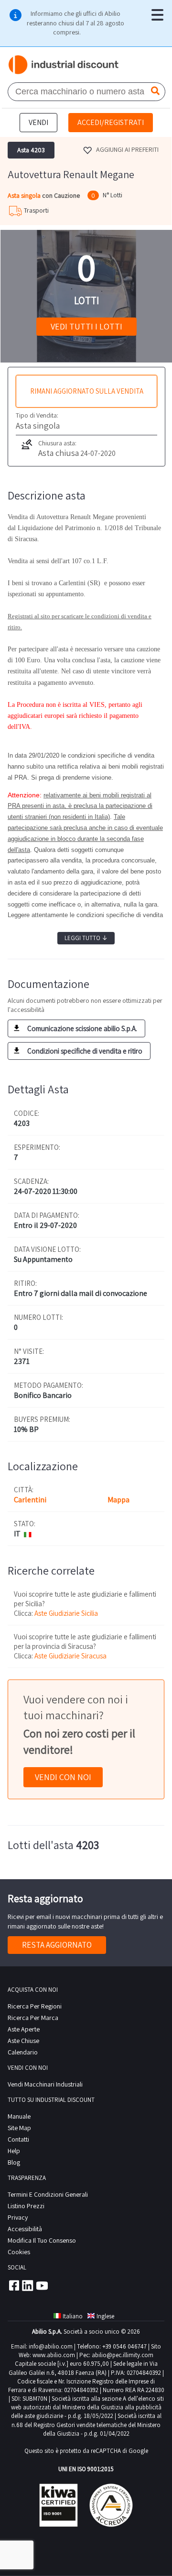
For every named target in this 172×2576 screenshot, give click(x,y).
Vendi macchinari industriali (45, 2084)
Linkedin (28, 2285)
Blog (14, 2162)
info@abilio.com (51, 2346)
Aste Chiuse (23, 2041)
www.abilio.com (54, 2355)
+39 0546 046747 (124, 2346)
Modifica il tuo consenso (42, 2240)
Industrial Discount (64, 65)
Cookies (19, 2252)
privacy (18, 2217)
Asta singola (25, 195)
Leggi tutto (86, 938)
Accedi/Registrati (111, 122)
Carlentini (30, 1500)
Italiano (73, 2316)
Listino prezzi (26, 2206)
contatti (18, 2139)
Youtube (42, 2285)
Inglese (105, 2316)
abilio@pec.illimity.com (123, 2355)
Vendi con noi (63, 1777)
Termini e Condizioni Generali (48, 2194)
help (14, 2151)
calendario (23, 2052)
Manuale (19, 2116)
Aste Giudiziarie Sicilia (66, 1613)
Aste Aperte (24, 2029)
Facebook (13, 2285)
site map (19, 2128)
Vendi (38, 122)
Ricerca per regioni (35, 2006)
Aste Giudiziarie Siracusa (70, 1656)
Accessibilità (25, 2229)
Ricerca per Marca (33, 2018)
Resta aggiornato (57, 1945)
